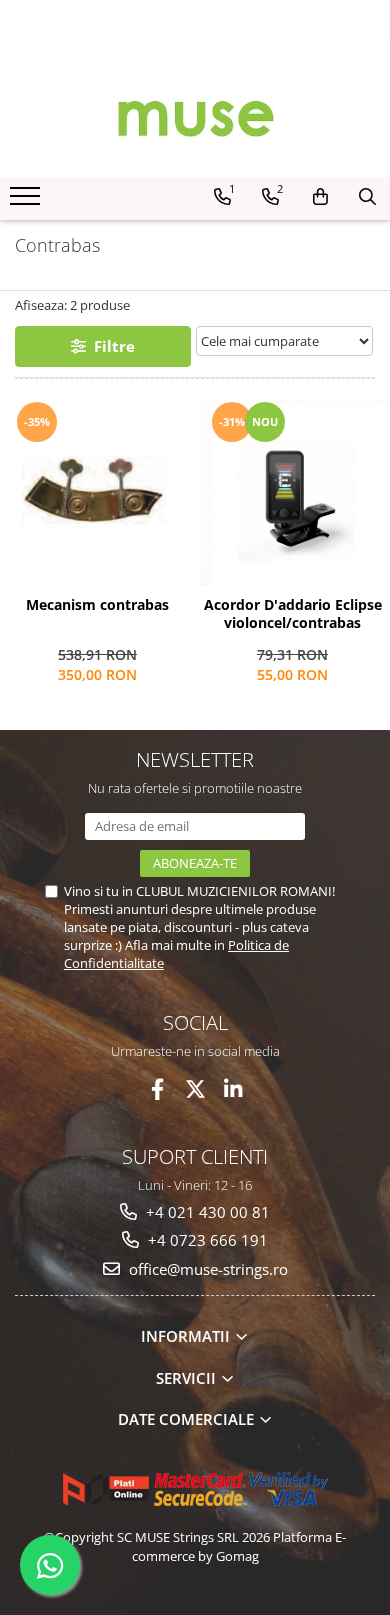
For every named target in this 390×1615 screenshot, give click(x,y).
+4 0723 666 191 (206, 1240)
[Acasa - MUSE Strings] (195, 117)
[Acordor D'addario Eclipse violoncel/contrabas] (292, 492)
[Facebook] (157, 1089)
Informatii (187, 1336)
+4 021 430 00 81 (206, 1212)
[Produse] (27, 202)
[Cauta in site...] (367, 197)
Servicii (188, 1378)
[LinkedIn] (233, 1089)
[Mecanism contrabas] (97, 492)
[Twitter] (195, 1089)
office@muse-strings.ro (206, 1269)
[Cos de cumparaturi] (320, 197)
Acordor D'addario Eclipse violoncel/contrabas (293, 614)
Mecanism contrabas (97, 605)
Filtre (110, 346)
